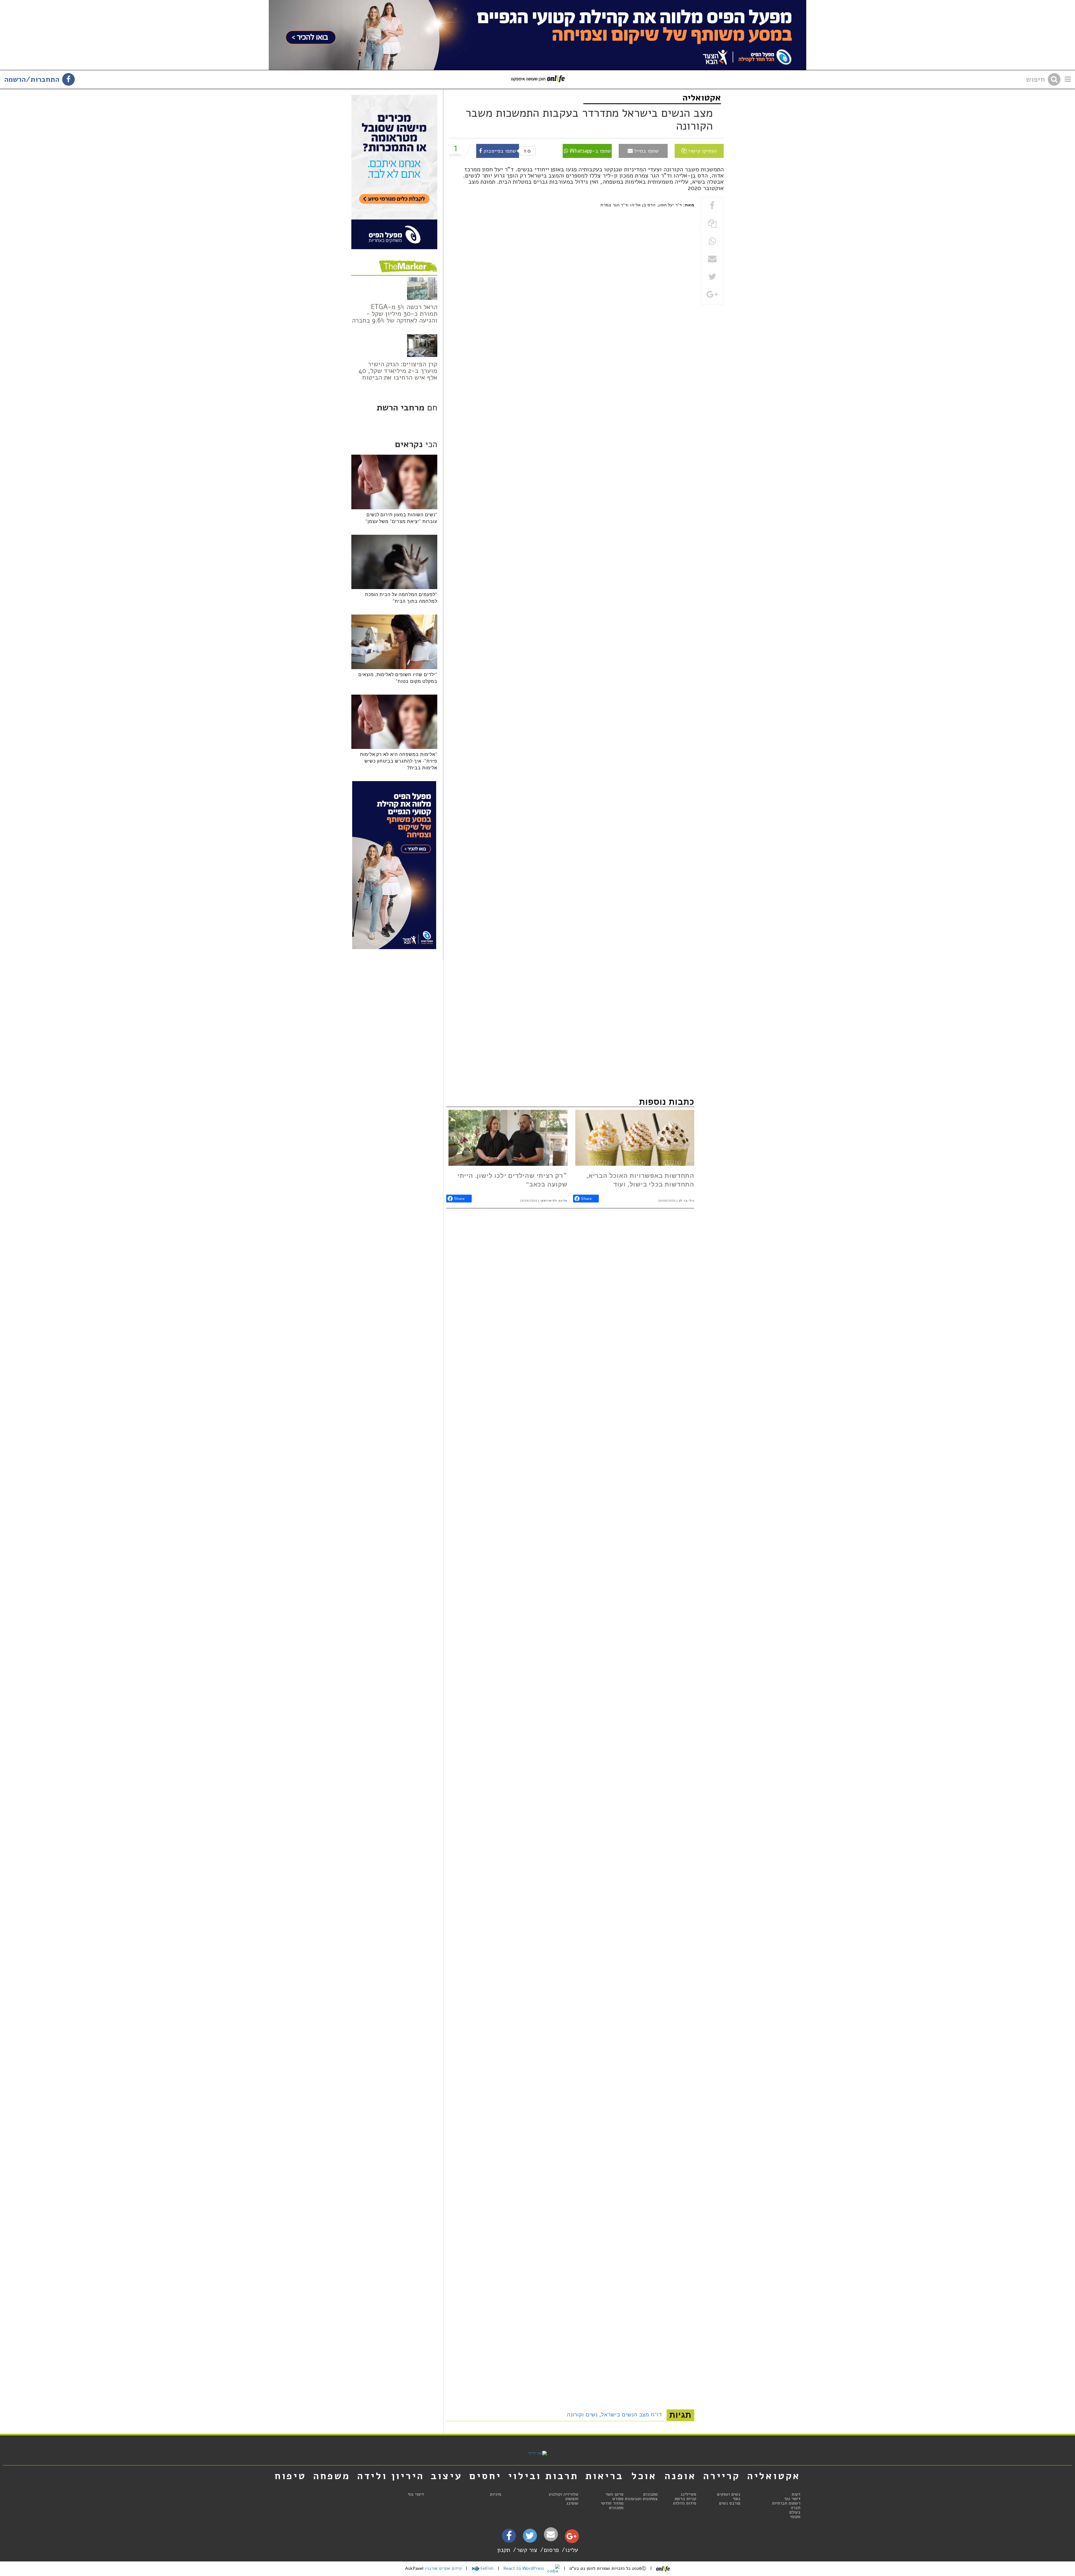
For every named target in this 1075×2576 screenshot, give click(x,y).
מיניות (496, 2494)
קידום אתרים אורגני (444, 2568)
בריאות (604, 2476)
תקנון (504, 2550)
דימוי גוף (792, 2499)
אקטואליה (702, 98)
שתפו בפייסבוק (499, 151)
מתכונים (650, 2494)
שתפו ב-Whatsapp (590, 151)
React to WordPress (524, 2568)
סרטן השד (614, 2494)
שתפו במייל (646, 151)
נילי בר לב (686, 1201)
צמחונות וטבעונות (641, 2499)
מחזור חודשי (612, 2503)
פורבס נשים (730, 2503)
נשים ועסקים (729, 2494)
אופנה (680, 2476)
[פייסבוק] (509, 2538)
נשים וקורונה (582, 2415)
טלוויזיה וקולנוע (564, 2494)
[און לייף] (537, 2453)
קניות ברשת (685, 2499)
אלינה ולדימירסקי (554, 1201)
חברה (796, 2508)
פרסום (551, 2550)
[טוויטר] (530, 2538)
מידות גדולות (685, 2503)
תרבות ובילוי (543, 2476)
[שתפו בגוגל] (712, 295)
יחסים (485, 2476)
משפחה (332, 2476)
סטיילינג (688, 2494)
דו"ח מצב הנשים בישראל (632, 2415)
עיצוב (447, 2476)
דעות (796, 2494)
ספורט (618, 2499)
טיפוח (290, 2476)
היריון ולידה (391, 2476)
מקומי (795, 2517)
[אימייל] (551, 2534)
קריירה (722, 2476)
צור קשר (527, 2550)
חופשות (572, 2499)
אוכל (644, 2476)
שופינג (572, 2503)
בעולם (795, 2512)
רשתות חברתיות (786, 2503)
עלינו (572, 2550)
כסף (737, 2499)
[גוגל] (572, 2538)
